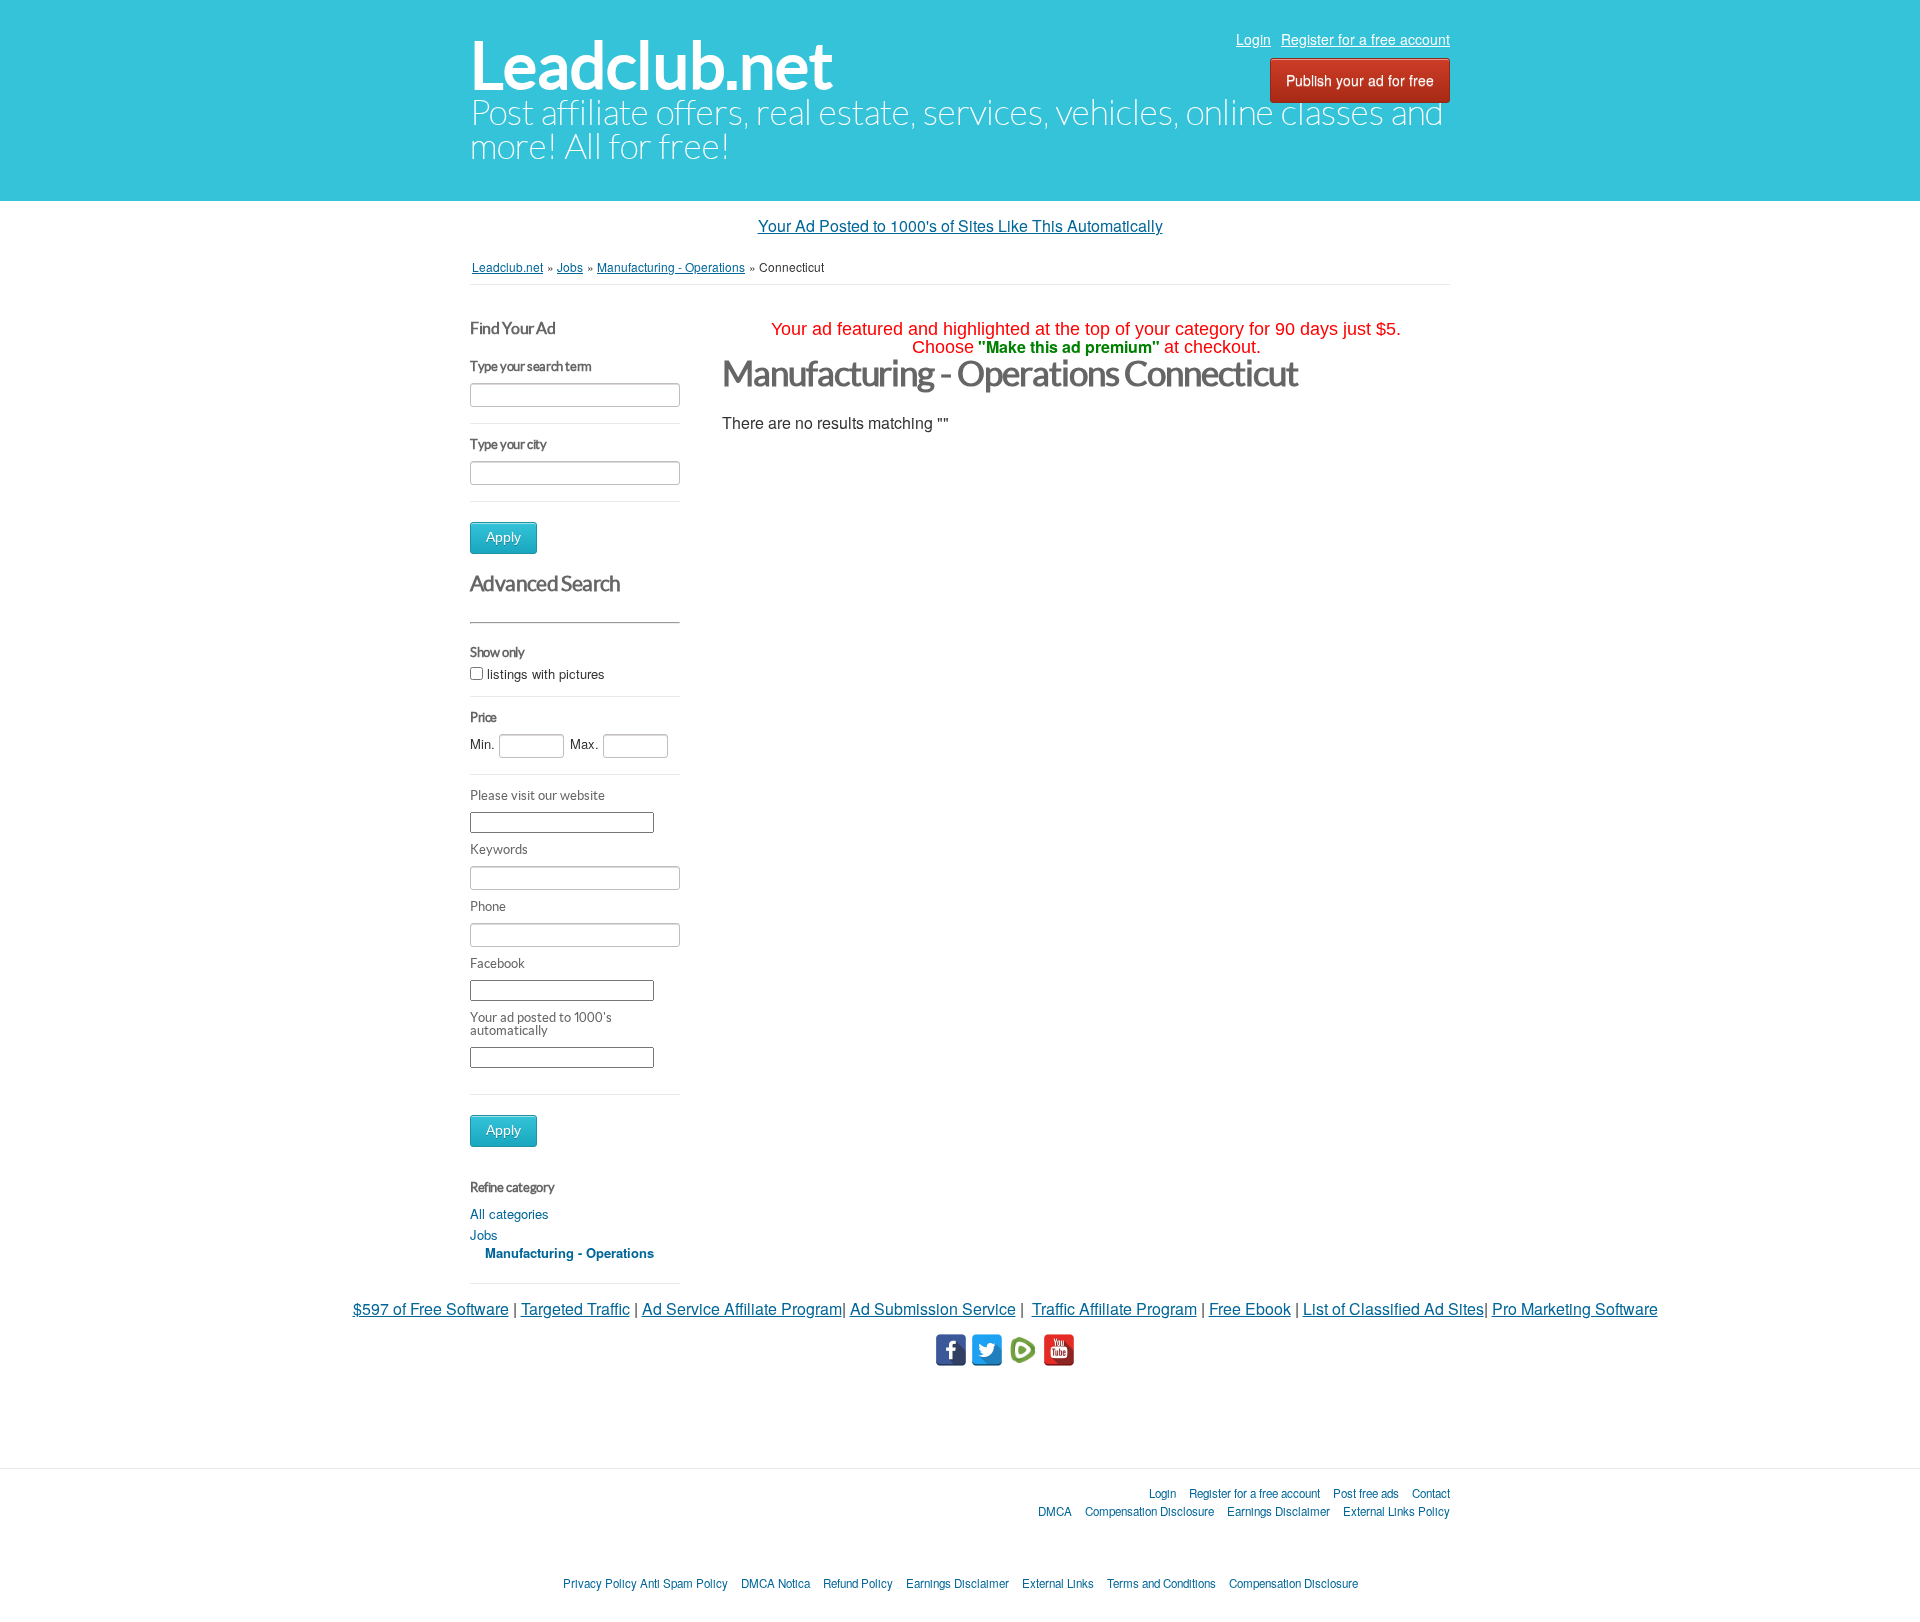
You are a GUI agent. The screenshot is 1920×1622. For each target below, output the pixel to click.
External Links (1058, 1583)
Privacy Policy (600, 1583)
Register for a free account (1365, 39)
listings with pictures (546, 673)
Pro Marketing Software (1575, 1308)
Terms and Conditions (1161, 1583)
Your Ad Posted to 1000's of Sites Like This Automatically (960, 225)
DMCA (1055, 1511)
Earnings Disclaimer (1278, 1511)
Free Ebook (1250, 1308)
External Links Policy (1396, 1511)
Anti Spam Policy (684, 1583)
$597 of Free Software (431, 1308)
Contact (1431, 1493)
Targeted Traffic (575, 1308)
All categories (509, 1213)
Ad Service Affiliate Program (742, 1308)
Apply (503, 537)
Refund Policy (858, 1583)
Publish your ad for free (1360, 80)
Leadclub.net (651, 65)
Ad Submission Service (933, 1308)
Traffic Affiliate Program (1114, 1308)
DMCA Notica (775, 1583)
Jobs (484, 1234)
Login (1253, 39)
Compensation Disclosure (1149, 1511)
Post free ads (1366, 1493)
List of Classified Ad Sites (1393, 1308)
